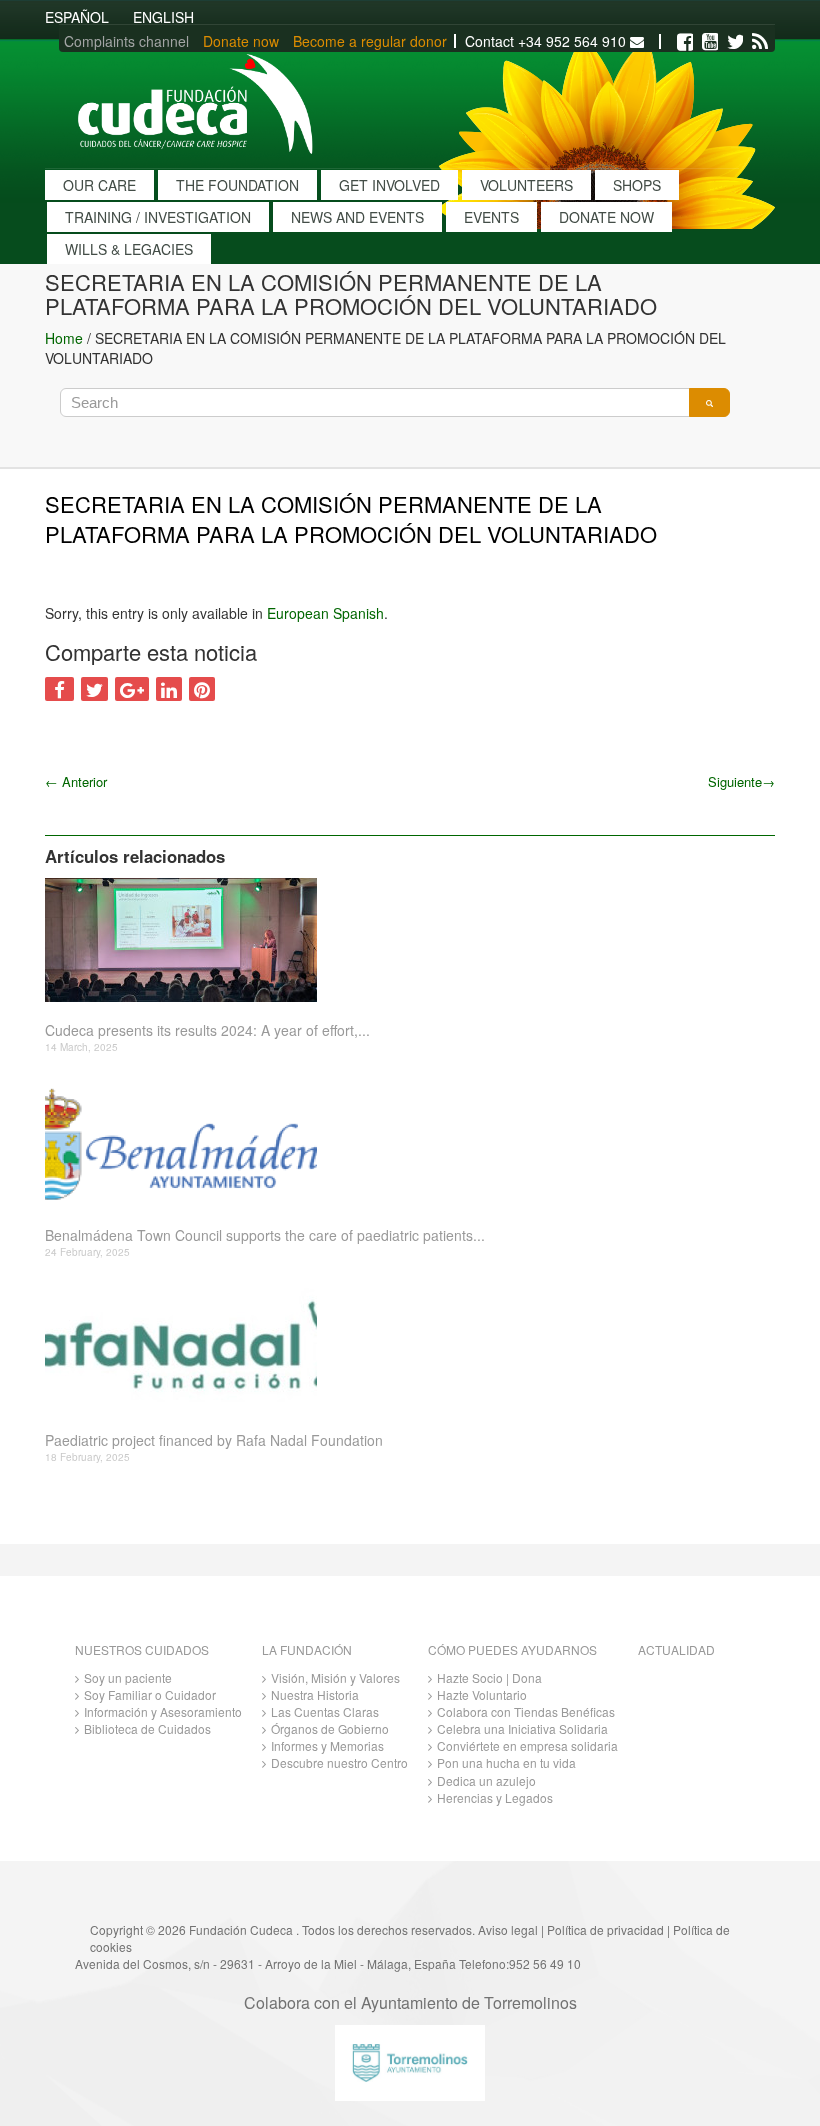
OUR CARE (99, 185)
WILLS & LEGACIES (129, 249)
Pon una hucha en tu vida (506, 1762)
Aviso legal (508, 1929)
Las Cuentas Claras (325, 1711)
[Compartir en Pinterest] (202, 689)
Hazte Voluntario (482, 1694)
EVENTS (491, 217)
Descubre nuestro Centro (339, 1762)
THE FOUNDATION (237, 185)
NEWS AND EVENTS (357, 217)
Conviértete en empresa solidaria (527, 1745)
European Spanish (325, 613)
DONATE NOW (606, 217)
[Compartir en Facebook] (59, 689)
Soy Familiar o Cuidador (150, 1694)
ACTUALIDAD (676, 1649)
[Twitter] (735, 42)
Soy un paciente (128, 1677)
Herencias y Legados (495, 1797)
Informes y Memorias (327, 1745)
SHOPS (637, 185)
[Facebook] (685, 42)
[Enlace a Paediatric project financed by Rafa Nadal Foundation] (402, 1350)
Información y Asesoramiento (163, 1711)
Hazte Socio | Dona (489, 1677)
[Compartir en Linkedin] (169, 689)
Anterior (76, 781)
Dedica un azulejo (486, 1780)
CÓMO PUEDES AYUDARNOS (512, 1649)
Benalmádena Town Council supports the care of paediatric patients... (265, 1235)
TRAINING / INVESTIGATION (158, 217)
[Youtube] (710, 42)
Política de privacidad (605, 1929)
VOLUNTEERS (526, 185)
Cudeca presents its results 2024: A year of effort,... (207, 1030)
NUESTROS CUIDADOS (142, 1649)
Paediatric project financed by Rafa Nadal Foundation (214, 1440)
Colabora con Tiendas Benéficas (526, 1711)
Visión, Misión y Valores (335, 1677)
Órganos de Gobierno (330, 1728)
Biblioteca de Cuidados (147, 1728)
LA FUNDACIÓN (307, 1649)
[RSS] (760, 42)
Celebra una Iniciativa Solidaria (522, 1728)
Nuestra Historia (315, 1694)
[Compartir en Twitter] (94, 689)
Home (64, 338)
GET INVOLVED (389, 185)
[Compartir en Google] (132, 689)
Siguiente (741, 781)
